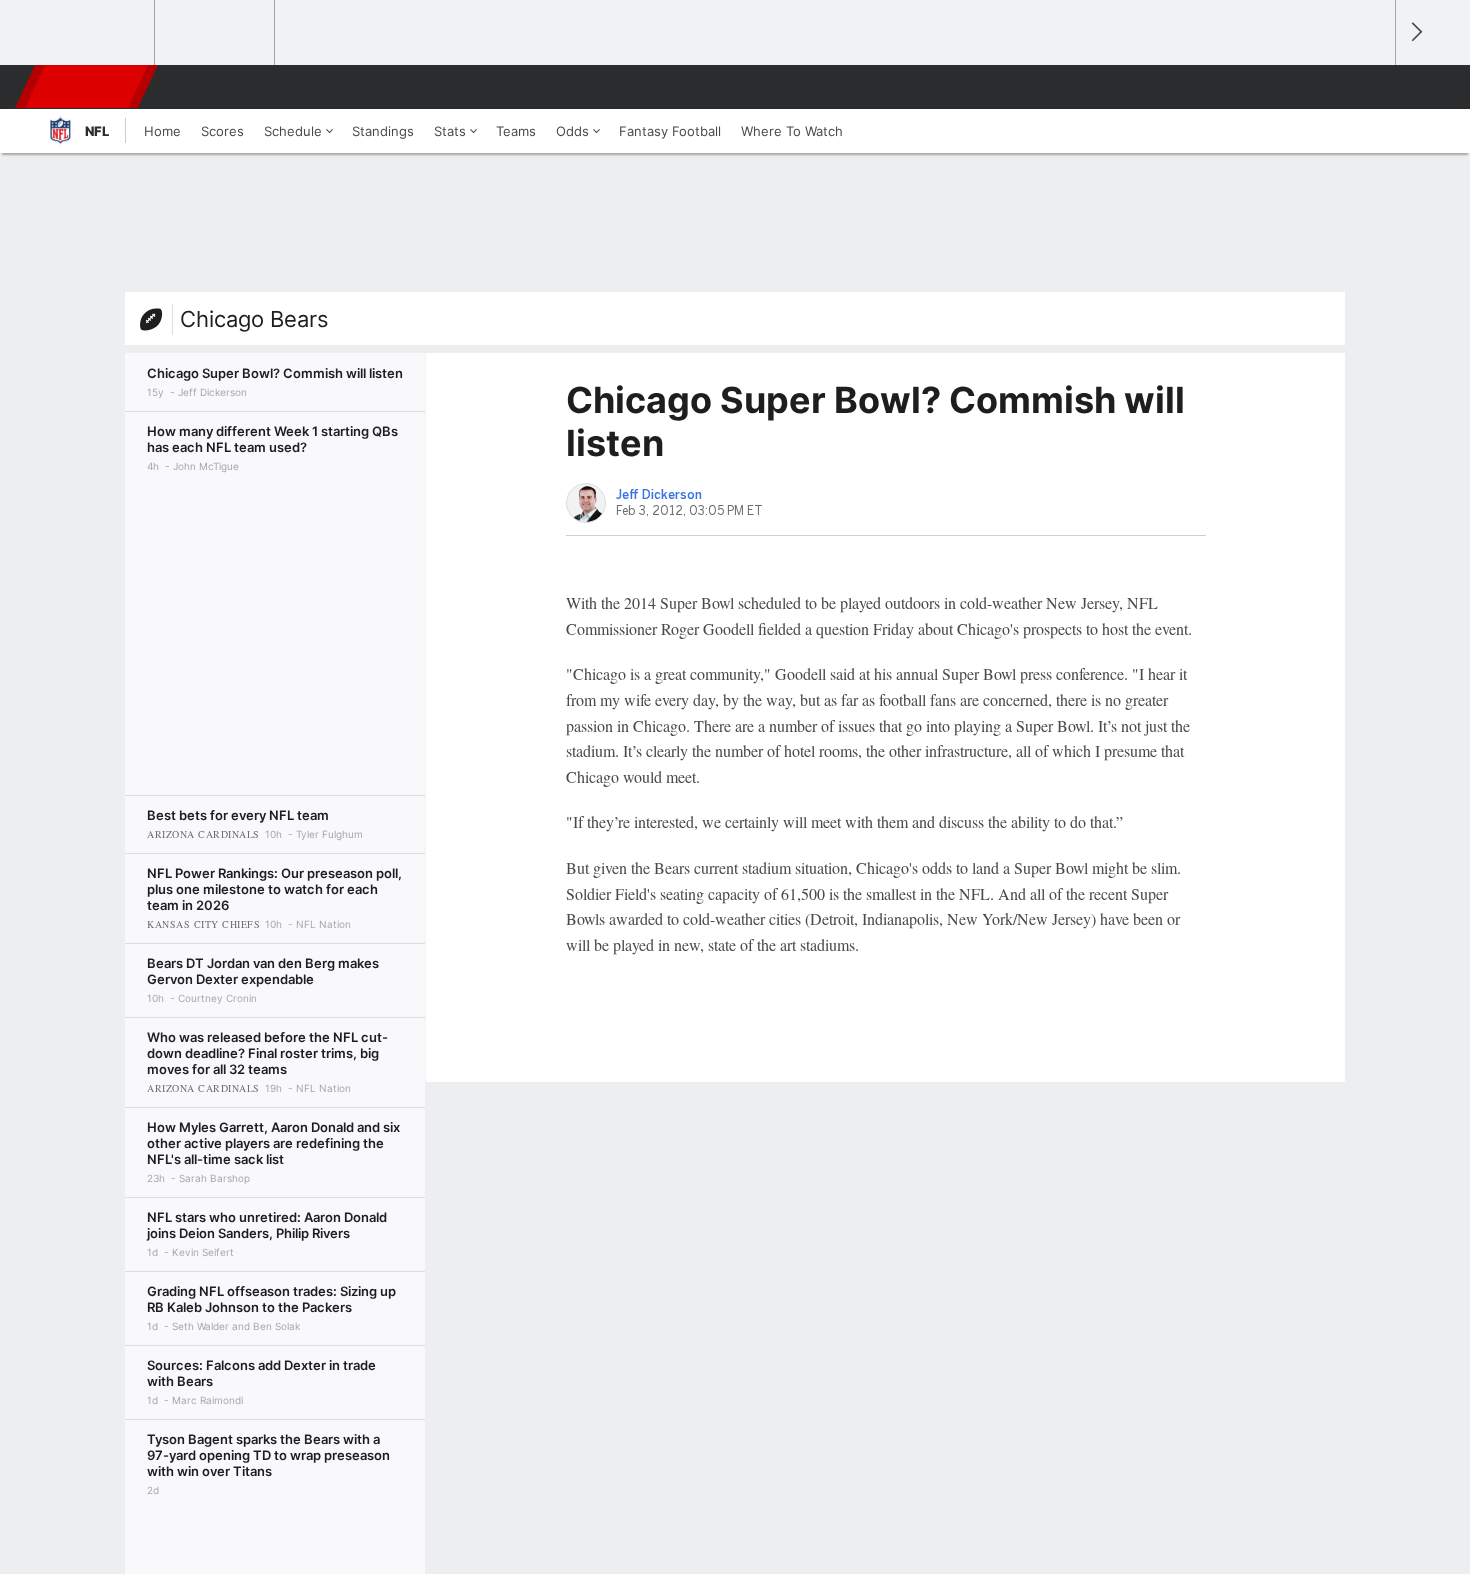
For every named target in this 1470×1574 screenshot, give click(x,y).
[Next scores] (1415, 32)
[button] (1371, 87)
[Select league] (96, 33)
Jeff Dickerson (659, 495)
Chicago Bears (254, 319)
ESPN (88, 87)
